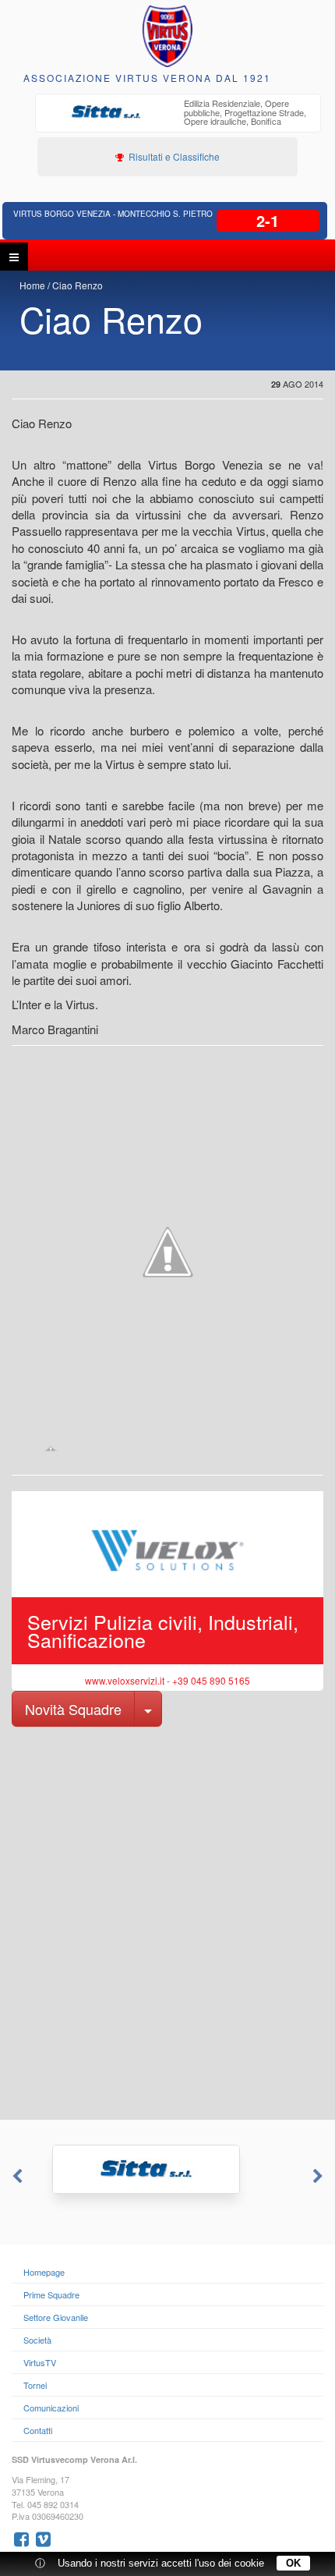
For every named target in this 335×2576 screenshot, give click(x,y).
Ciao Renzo (78, 285)
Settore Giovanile (56, 2317)
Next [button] (319, 2177)
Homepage (44, 2272)
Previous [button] (16, 2177)
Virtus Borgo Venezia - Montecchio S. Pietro (113, 214)
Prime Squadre (51, 2294)
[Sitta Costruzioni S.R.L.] (167, 2169)
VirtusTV (40, 2362)
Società (37, 2340)
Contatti (38, 2430)
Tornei (35, 2385)
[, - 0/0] (51, 1448)
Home (32, 285)
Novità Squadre (73, 1709)
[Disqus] (167, 1922)
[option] (178, 114)
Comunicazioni (51, 2408)
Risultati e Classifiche (173, 156)
